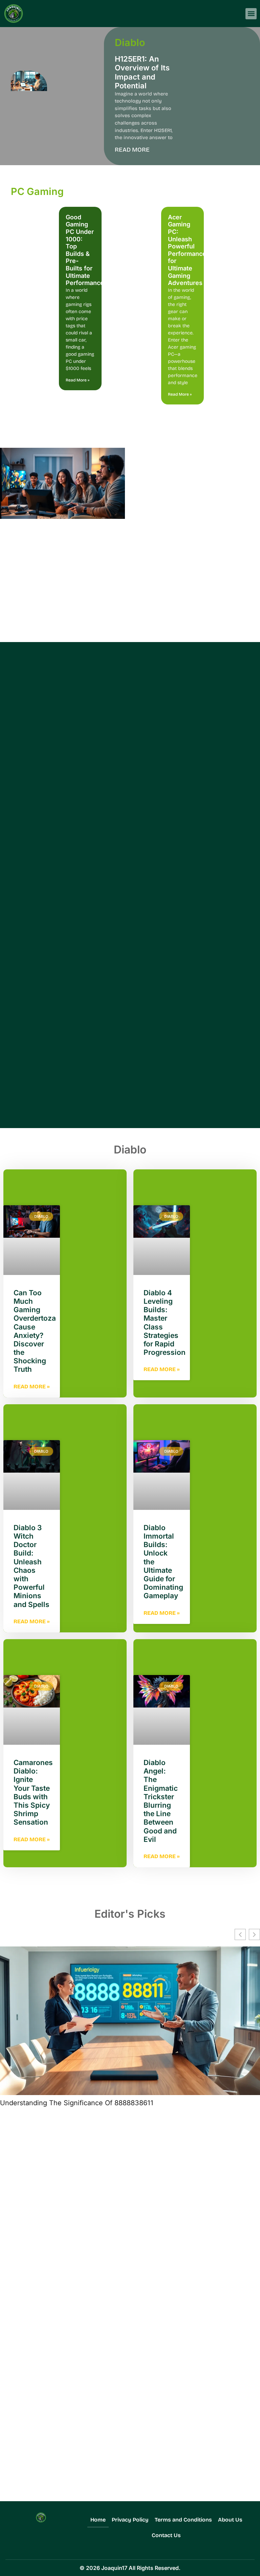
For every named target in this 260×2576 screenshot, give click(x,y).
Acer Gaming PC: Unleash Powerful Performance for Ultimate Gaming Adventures (187, 250)
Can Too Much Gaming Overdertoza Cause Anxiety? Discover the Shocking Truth (35, 1331)
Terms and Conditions (183, 2520)
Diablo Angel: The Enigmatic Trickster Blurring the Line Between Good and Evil (161, 1801)
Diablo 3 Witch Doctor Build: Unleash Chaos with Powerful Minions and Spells (31, 1566)
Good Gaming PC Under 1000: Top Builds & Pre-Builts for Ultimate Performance (85, 250)
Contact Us (166, 2535)
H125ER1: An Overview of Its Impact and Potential (142, 72)
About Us (230, 2520)
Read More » (78, 380)
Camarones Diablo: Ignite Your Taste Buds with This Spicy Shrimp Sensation (33, 1792)
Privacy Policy (130, 2520)
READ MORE (132, 150)
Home (98, 2520)
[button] (251, 14)
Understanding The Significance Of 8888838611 (77, 2103)
